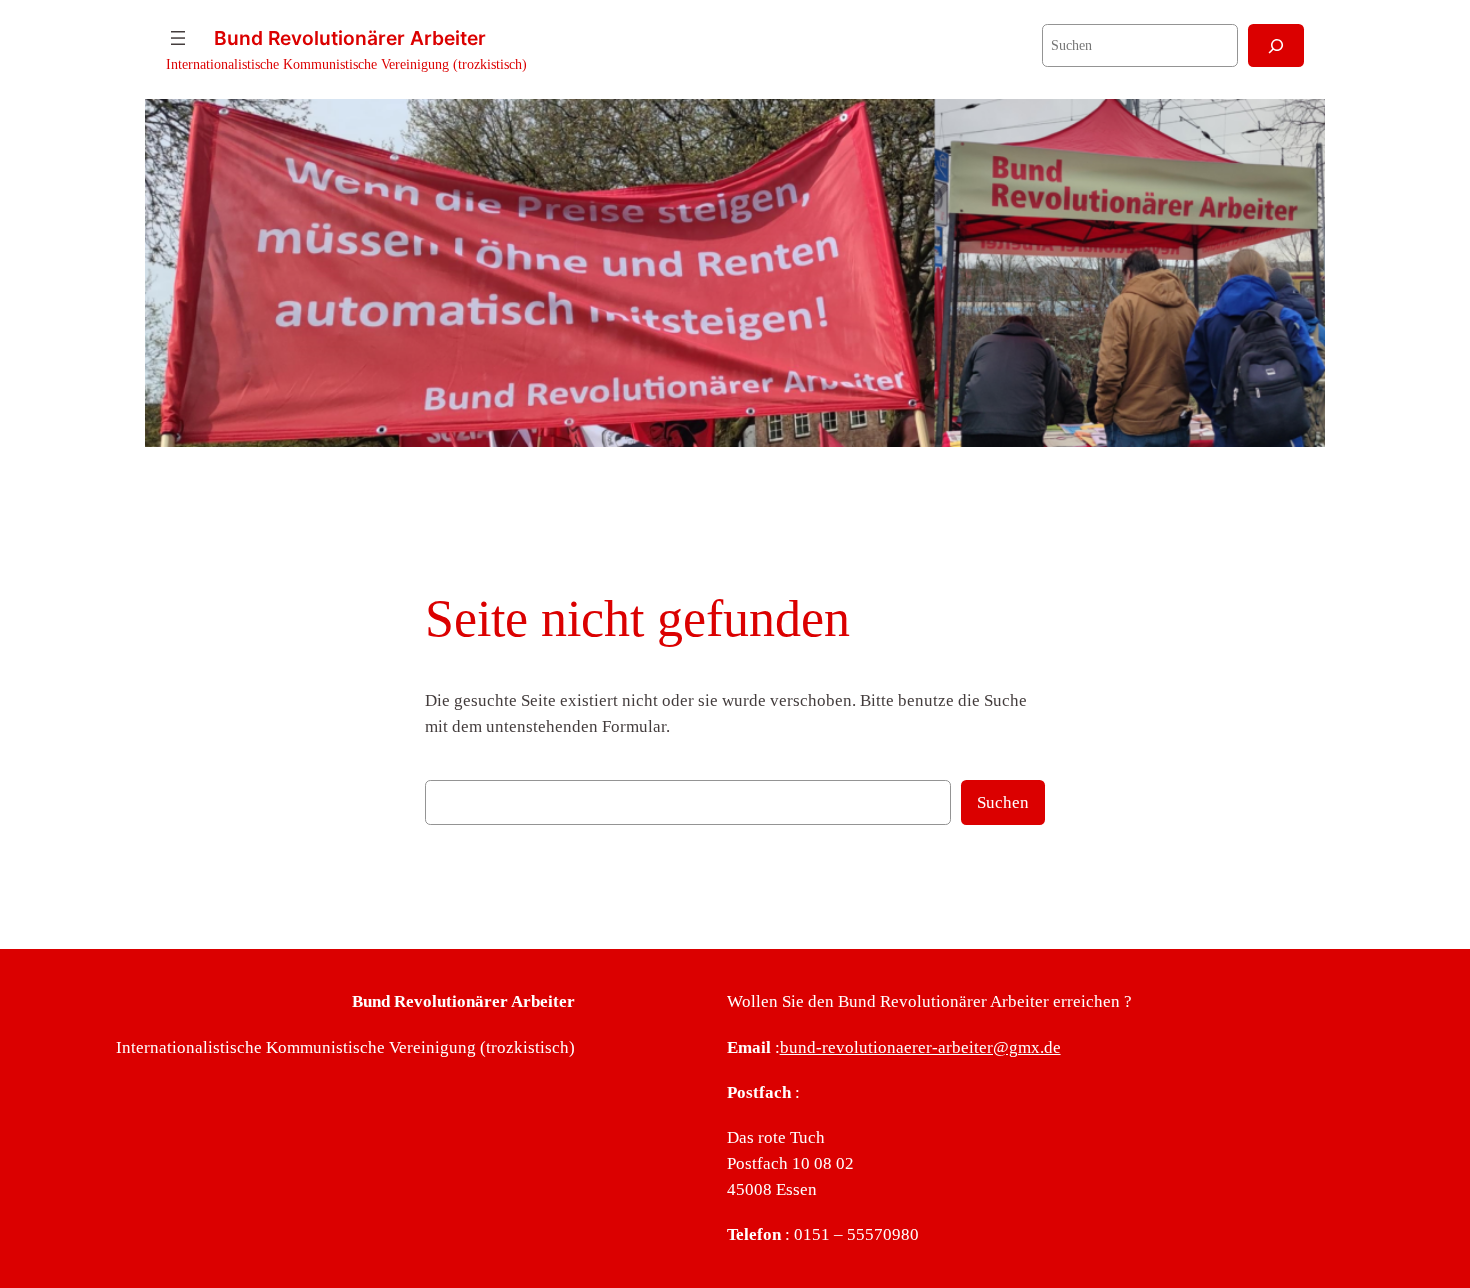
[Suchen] (1276, 45)
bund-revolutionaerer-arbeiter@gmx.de (920, 1047)
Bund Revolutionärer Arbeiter (350, 38)
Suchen (1003, 802)
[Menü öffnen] (178, 38)
